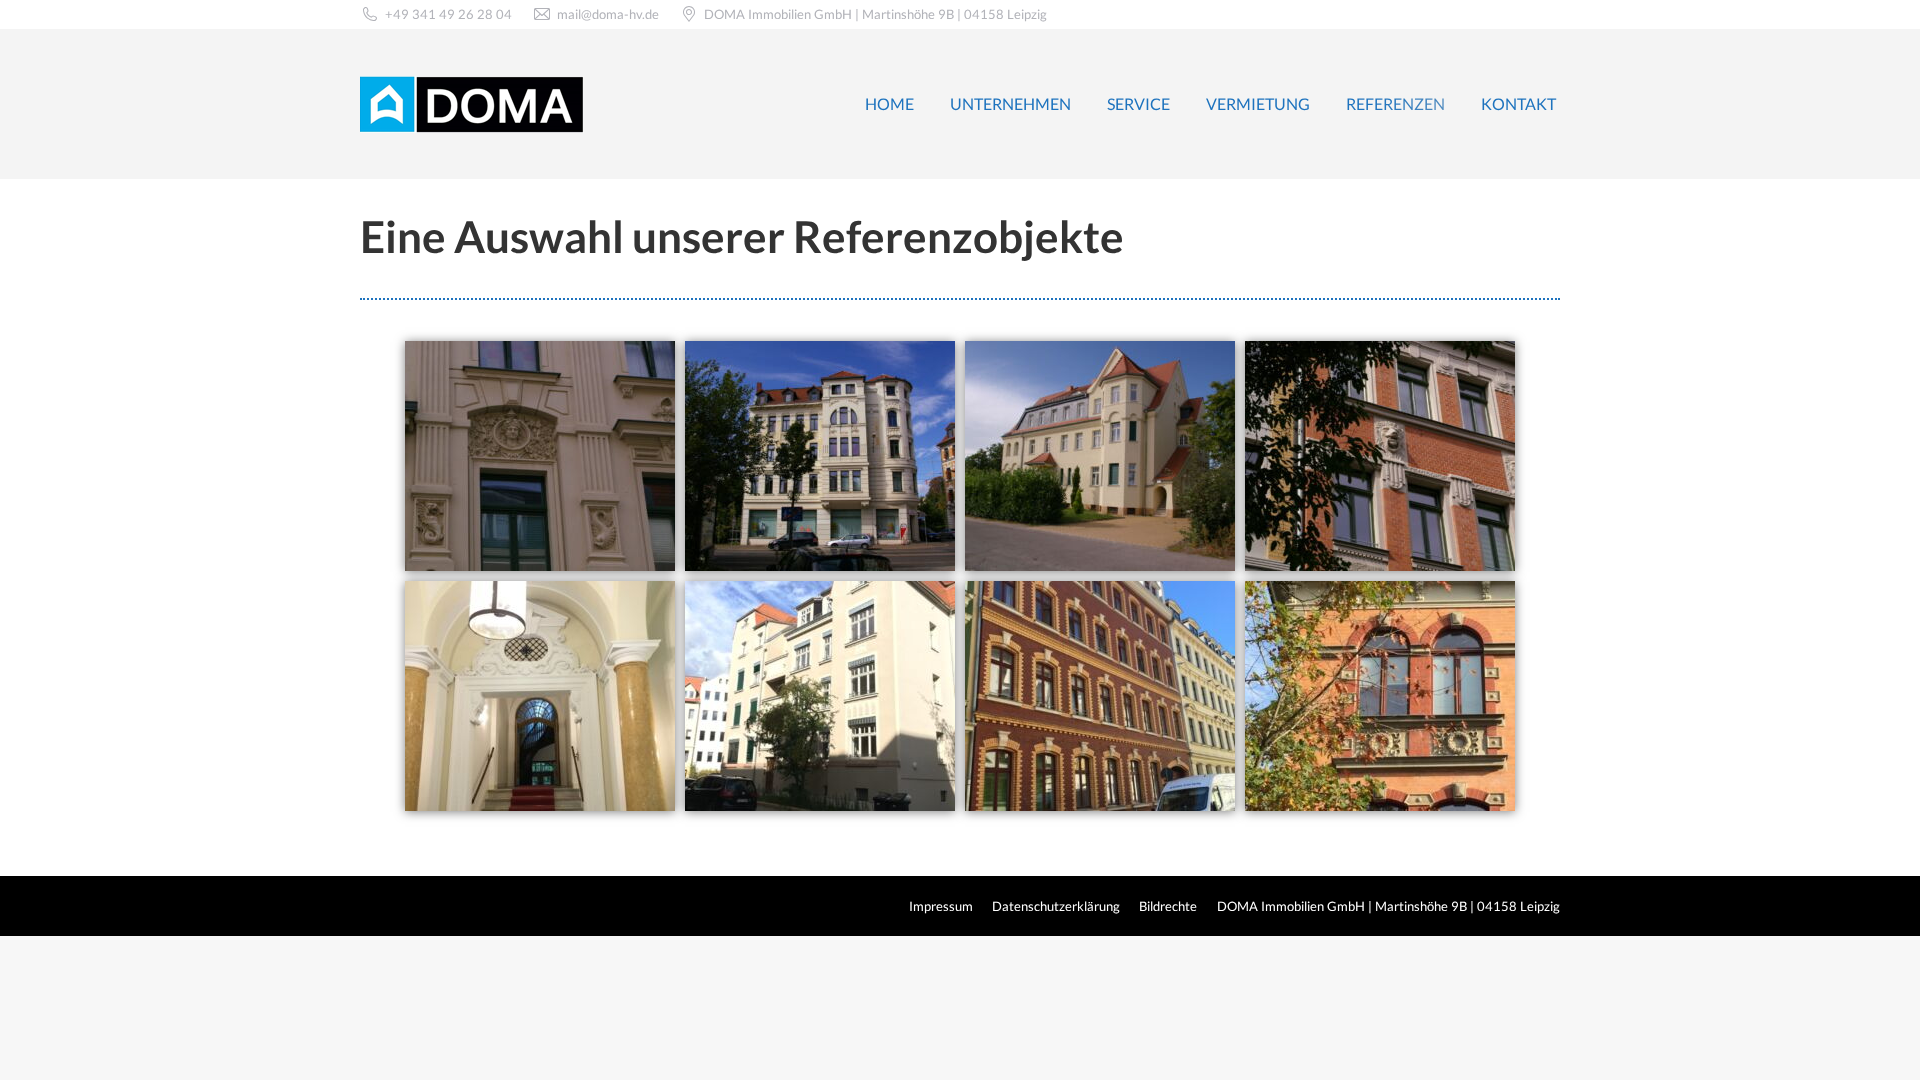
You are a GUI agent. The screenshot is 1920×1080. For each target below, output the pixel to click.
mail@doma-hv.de (608, 14)
